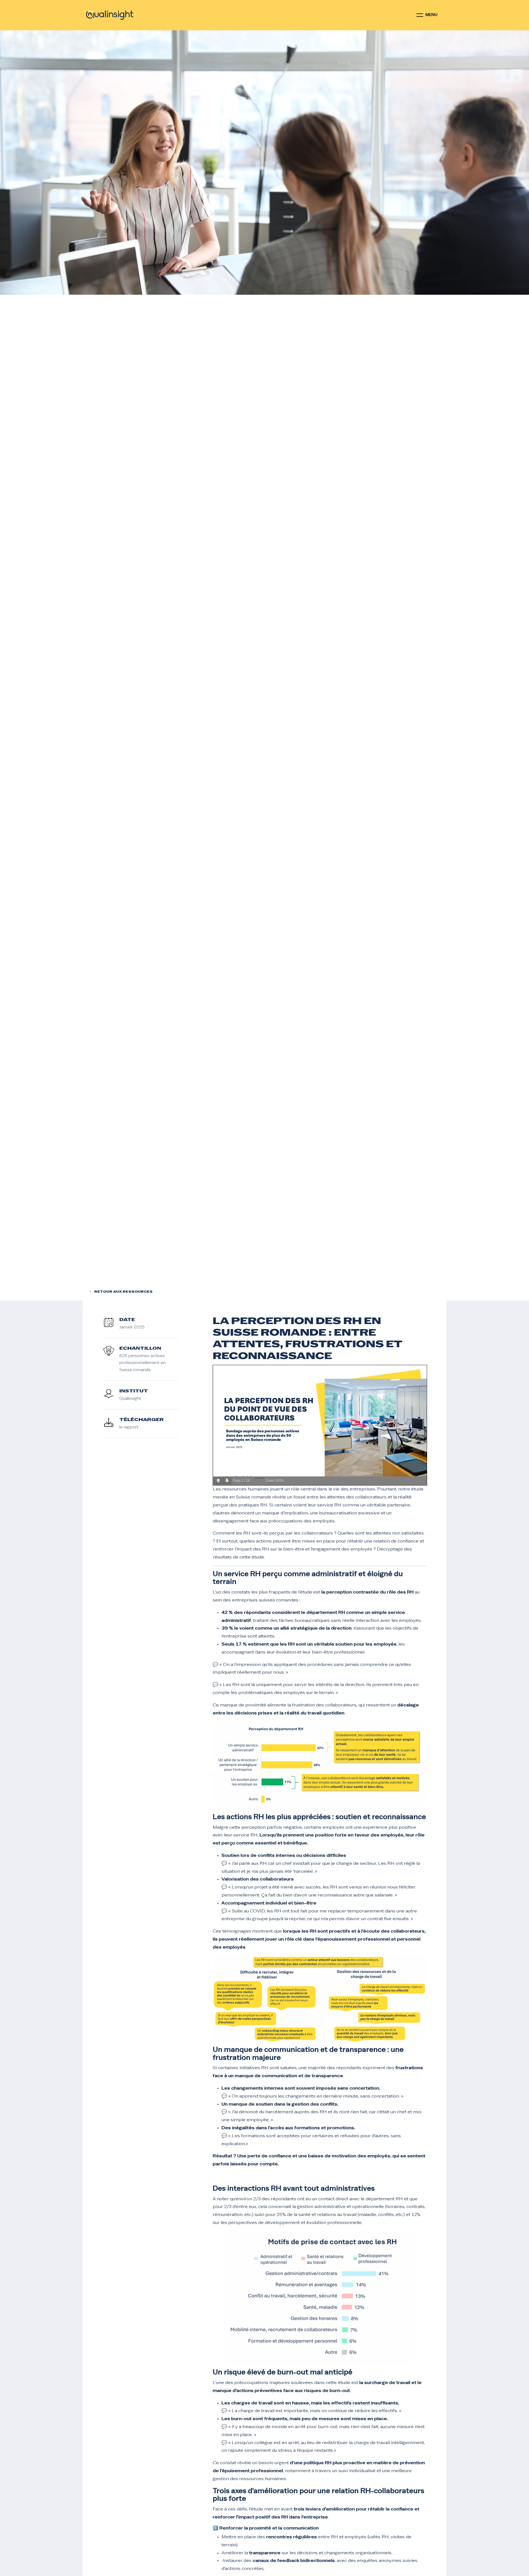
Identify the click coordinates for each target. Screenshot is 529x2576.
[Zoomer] (262, 1478)
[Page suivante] (227, 1481)
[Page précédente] (218, 1481)
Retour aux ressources (123, 1292)
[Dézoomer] (257, 1478)
